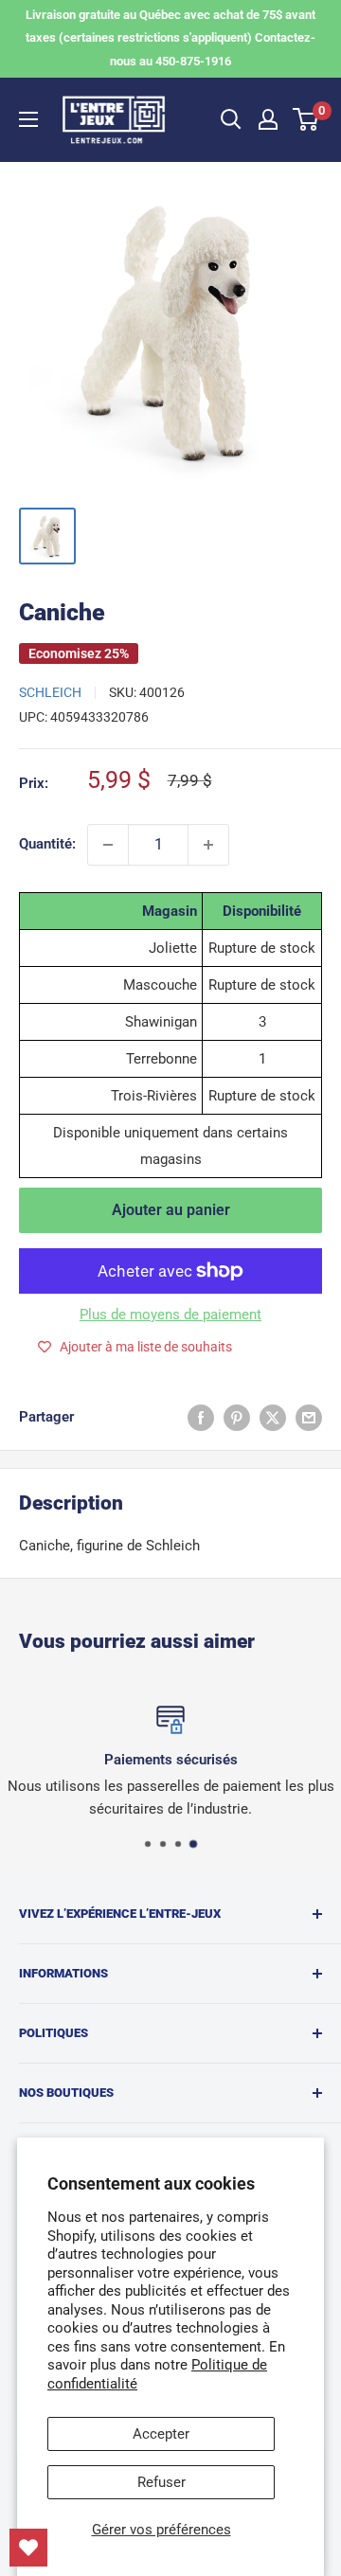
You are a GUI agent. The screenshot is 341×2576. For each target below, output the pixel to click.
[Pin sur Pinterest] (237, 1417)
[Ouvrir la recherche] (231, 119)
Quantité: (47, 844)
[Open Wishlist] (28, 2548)
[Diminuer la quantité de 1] (108, 845)
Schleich (50, 692)
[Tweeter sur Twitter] (273, 1417)
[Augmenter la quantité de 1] (208, 845)
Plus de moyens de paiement (170, 1315)
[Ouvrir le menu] (28, 119)
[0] (306, 119)
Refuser (162, 2482)
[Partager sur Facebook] (201, 1417)
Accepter (161, 2434)
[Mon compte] (268, 119)
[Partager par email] (309, 1417)
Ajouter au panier (171, 1210)
